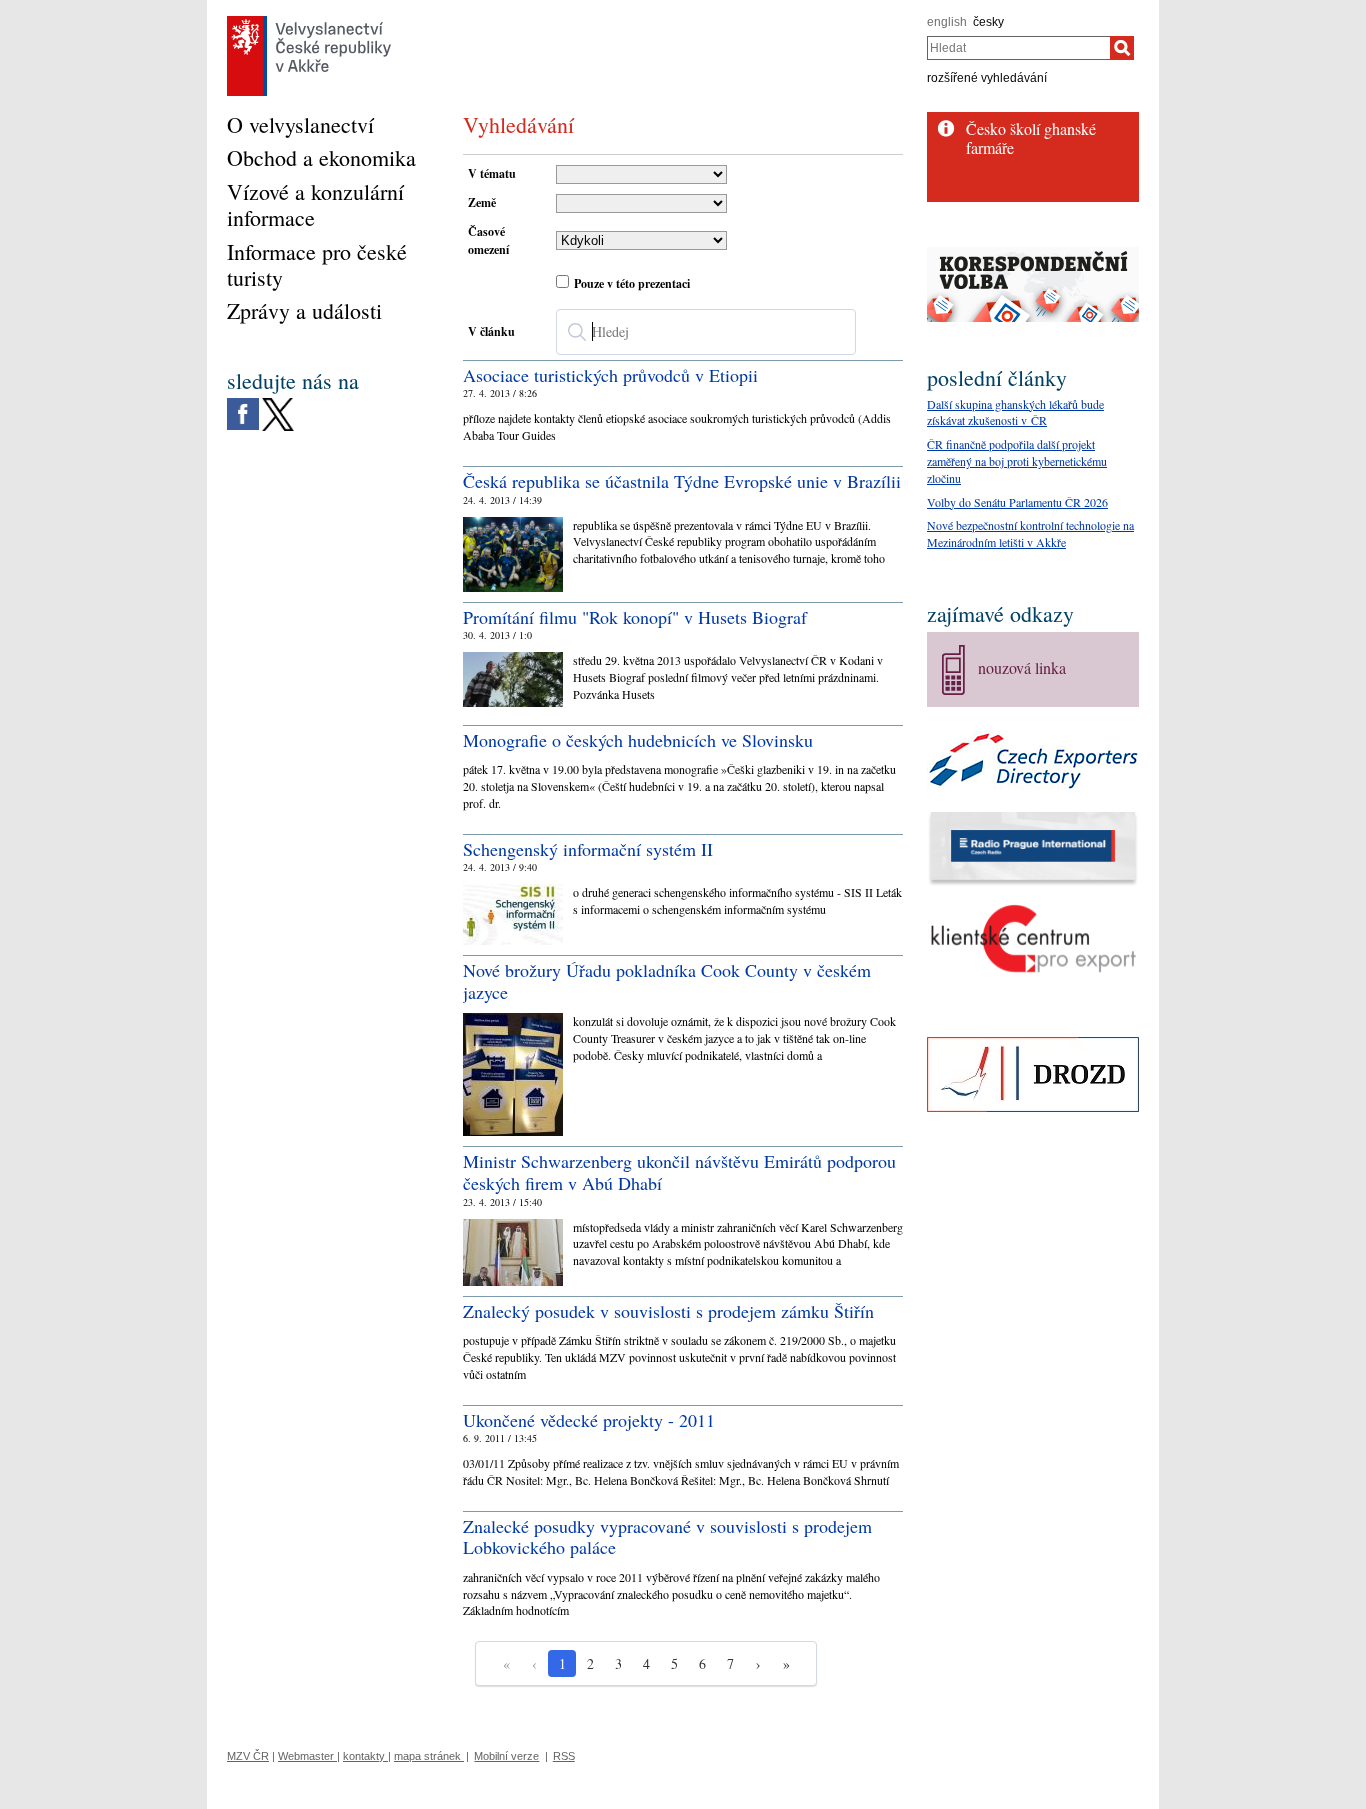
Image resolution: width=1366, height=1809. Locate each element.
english (947, 22)
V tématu (492, 173)
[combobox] (1018, 48)
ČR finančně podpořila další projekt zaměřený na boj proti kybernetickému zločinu (1017, 461)
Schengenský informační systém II (588, 849)
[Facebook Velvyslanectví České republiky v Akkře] (243, 403)
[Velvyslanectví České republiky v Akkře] (309, 21)
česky (988, 22)
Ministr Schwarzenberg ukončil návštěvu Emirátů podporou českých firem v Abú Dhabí (679, 1172)
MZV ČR (248, 1756)
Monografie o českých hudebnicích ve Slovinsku (638, 740)
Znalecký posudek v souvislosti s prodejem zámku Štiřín (668, 1311)
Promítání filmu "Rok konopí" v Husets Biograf (635, 617)
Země (482, 202)
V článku (491, 331)
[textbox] (706, 332)
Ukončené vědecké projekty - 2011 (589, 1420)
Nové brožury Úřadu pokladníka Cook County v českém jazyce (667, 981)
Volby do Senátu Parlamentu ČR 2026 (1017, 502)
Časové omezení (488, 240)
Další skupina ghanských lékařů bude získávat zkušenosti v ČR (1015, 412)
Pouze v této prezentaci (632, 283)
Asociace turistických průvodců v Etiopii (610, 375)
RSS (564, 1756)
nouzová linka (1022, 667)
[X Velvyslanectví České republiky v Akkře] (278, 403)
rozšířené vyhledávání (987, 78)
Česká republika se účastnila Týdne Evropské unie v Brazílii (682, 481)
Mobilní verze (506, 1756)
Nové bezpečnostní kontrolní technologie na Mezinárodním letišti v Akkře (1030, 533)
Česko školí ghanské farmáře (1031, 138)
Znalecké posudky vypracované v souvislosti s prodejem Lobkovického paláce (667, 1537)
